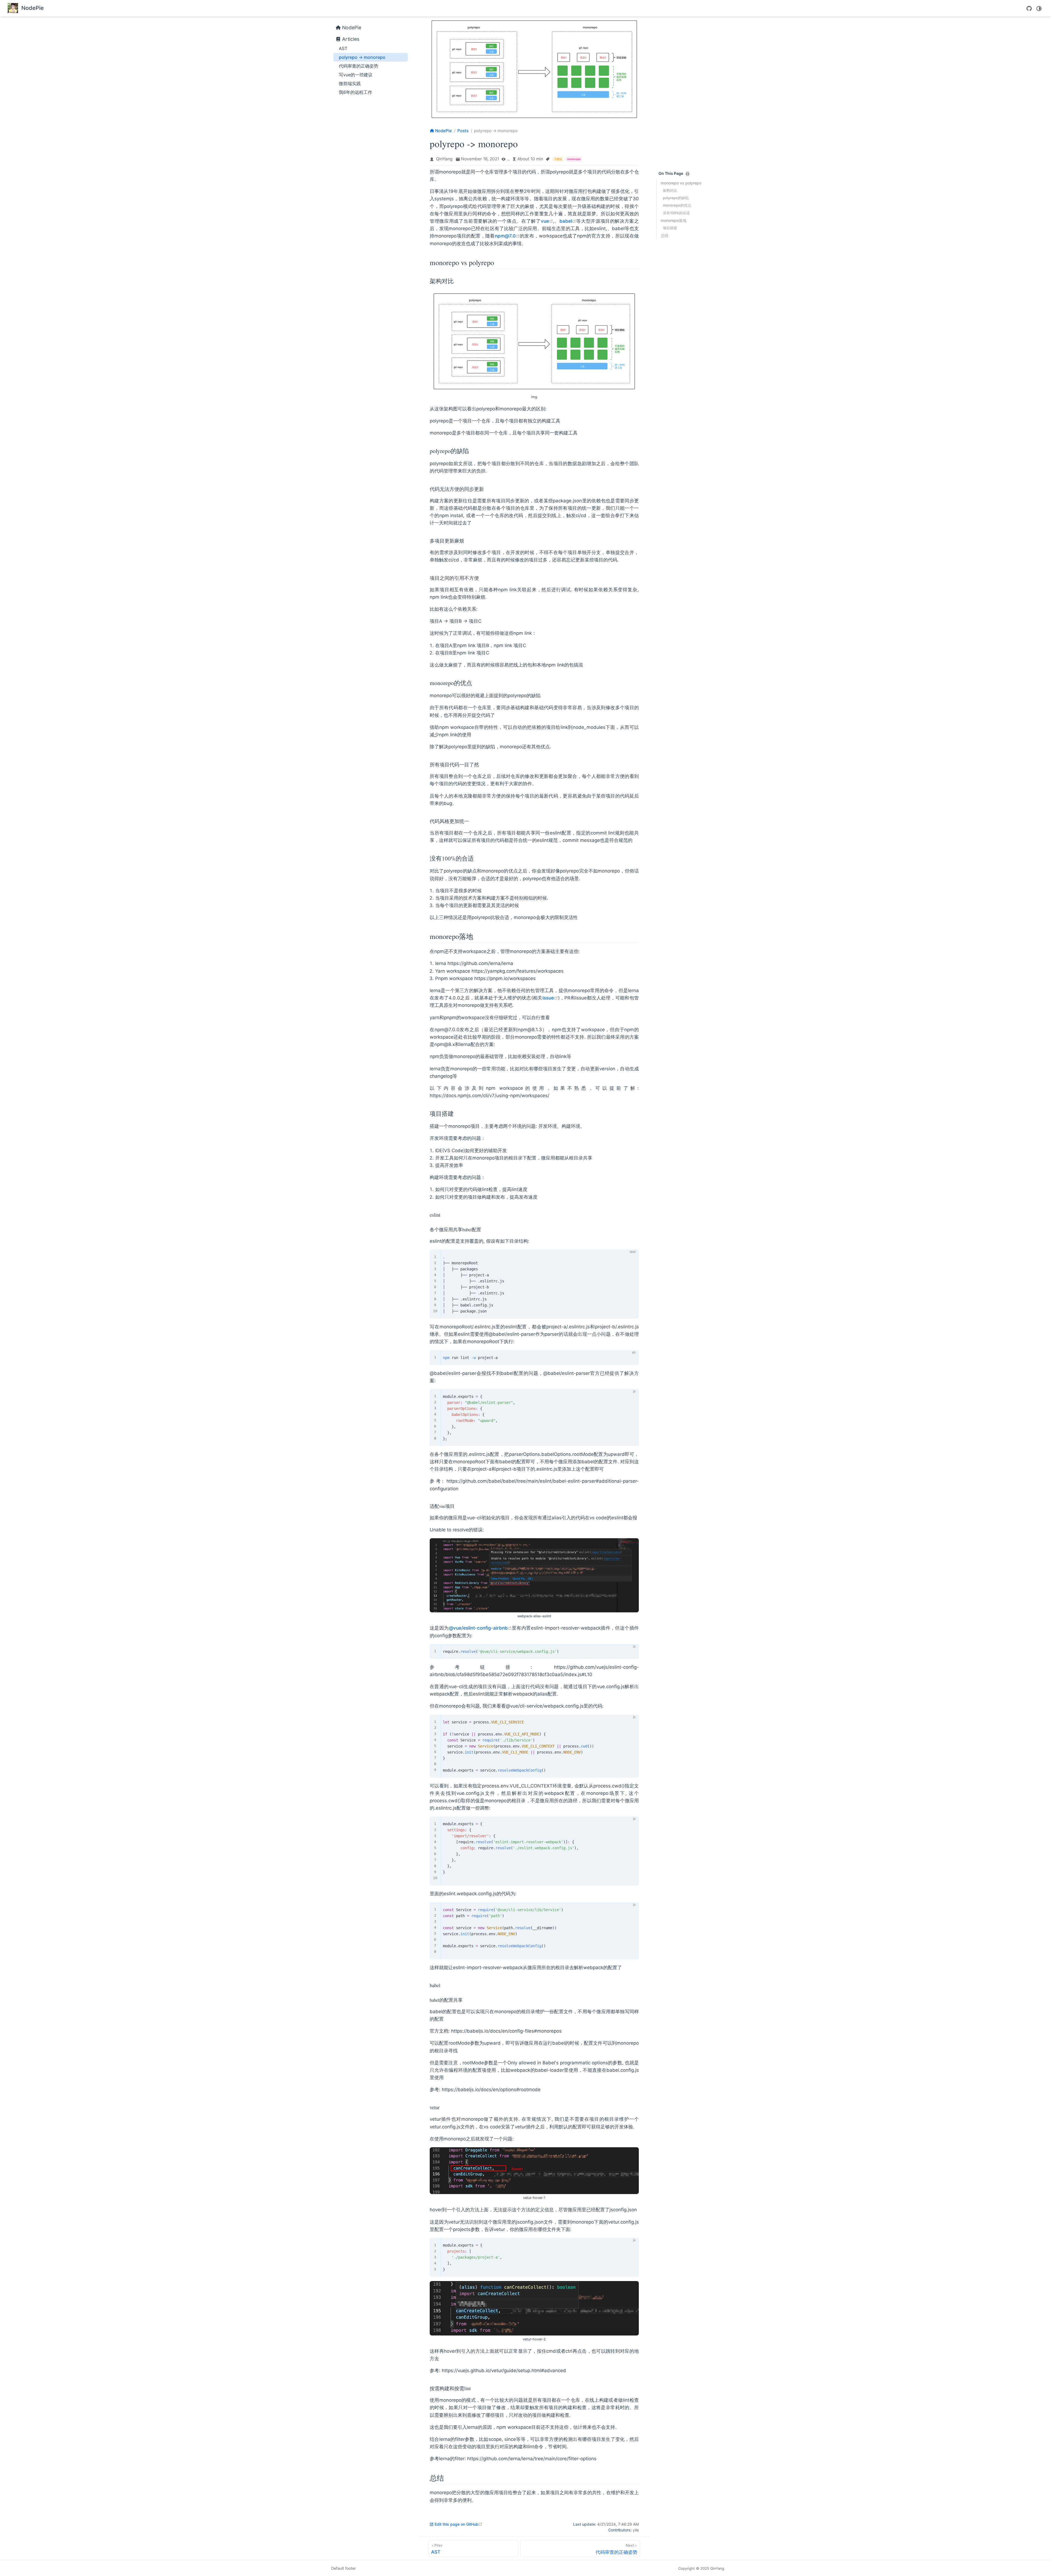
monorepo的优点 (677, 205)
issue (550, 998)
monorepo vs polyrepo (681, 183)
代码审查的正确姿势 (359, 66)
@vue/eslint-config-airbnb (480, 1628)
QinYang (444, 159)
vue (547, 221)
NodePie (352, 27)
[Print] (688, 174)
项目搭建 (670, 228)
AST (343, 48)
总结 (665, 235)
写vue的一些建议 (356, 75)
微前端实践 (350, 83)
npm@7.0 (507, 236)
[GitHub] (1029, 8)
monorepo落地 (674, 220)
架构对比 (670, 190)
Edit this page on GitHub (459, 2524)
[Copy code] (631, 1257)
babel (568, 221)
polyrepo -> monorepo (362, 57)
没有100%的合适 (676, 213)
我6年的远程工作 (356, 92)
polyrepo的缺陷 (676, 198)
